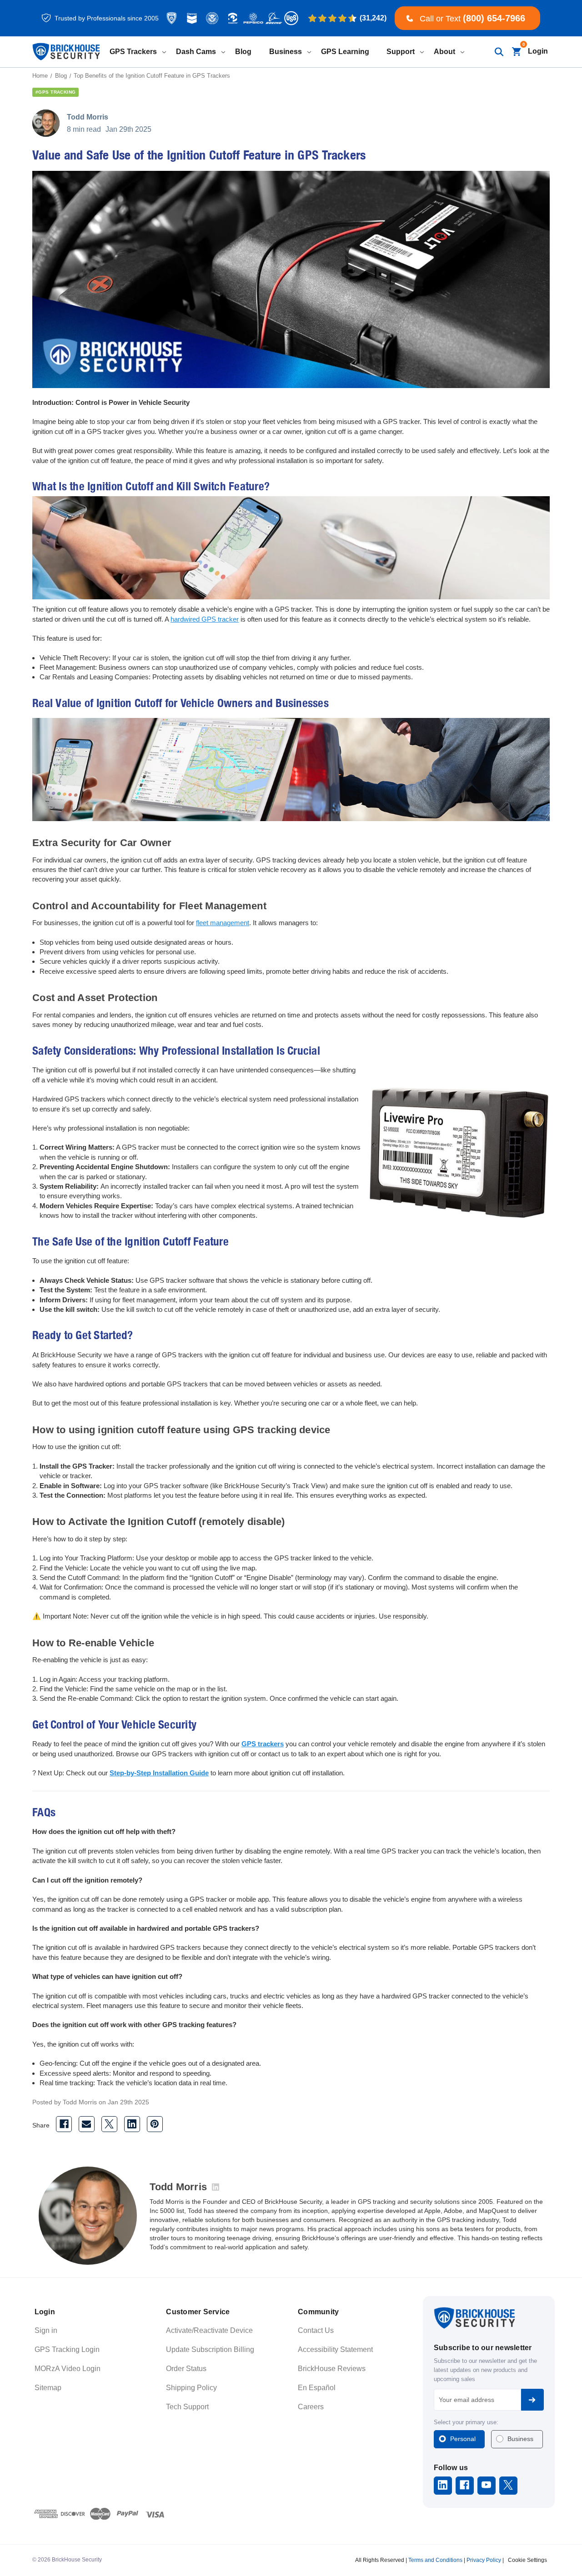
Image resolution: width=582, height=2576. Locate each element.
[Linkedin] (132, 2124)
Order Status (186, 2369)
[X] (109, 2124)
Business (520, 2439)
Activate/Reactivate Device (209, 2330)
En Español (317, 2388)
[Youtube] (486, 2485)
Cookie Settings (527, 2560)
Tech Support (187, 2407)
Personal (463, 2439)
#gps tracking (55, 92)
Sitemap (48, 2388)
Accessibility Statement (335, 2349)
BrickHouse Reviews (332, 2369)
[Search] (499, 52)
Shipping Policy (191, 2388)
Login (538, 51)
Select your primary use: (466, 2422)
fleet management (223, 923)
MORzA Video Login (68, 2369)
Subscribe (532, 2400)
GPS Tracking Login (67, 2349)
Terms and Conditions (435, 2560)
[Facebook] (64, 2124)
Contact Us (316, 2330)
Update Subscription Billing (210, 2349)
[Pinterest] (155, 2124)
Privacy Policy (484, 2560)
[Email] (87, 2124)
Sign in (46, 2330)
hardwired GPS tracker (205, 619)
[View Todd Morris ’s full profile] (216, 2187)
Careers (311, 2407)
